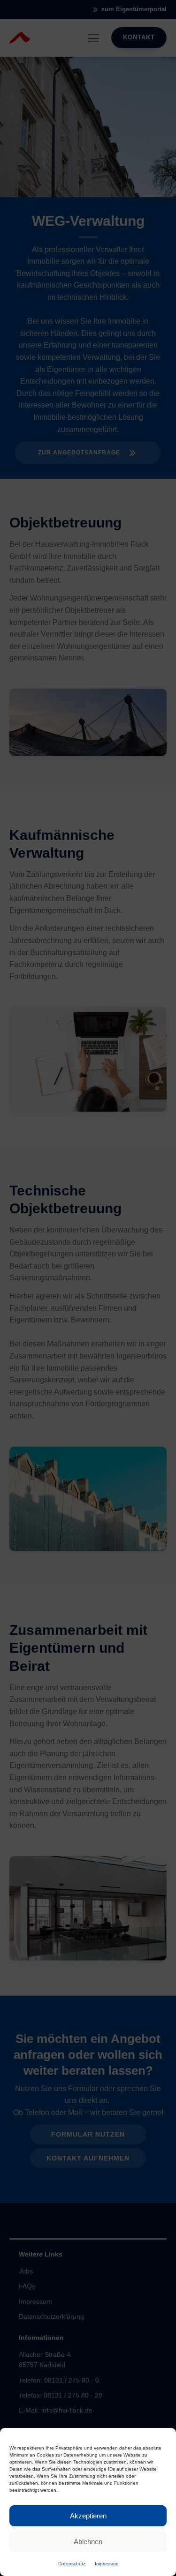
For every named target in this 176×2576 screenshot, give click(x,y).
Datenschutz (72, 2564)
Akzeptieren (88, 2516)
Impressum (107, 2564)
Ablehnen (88, 2542)
